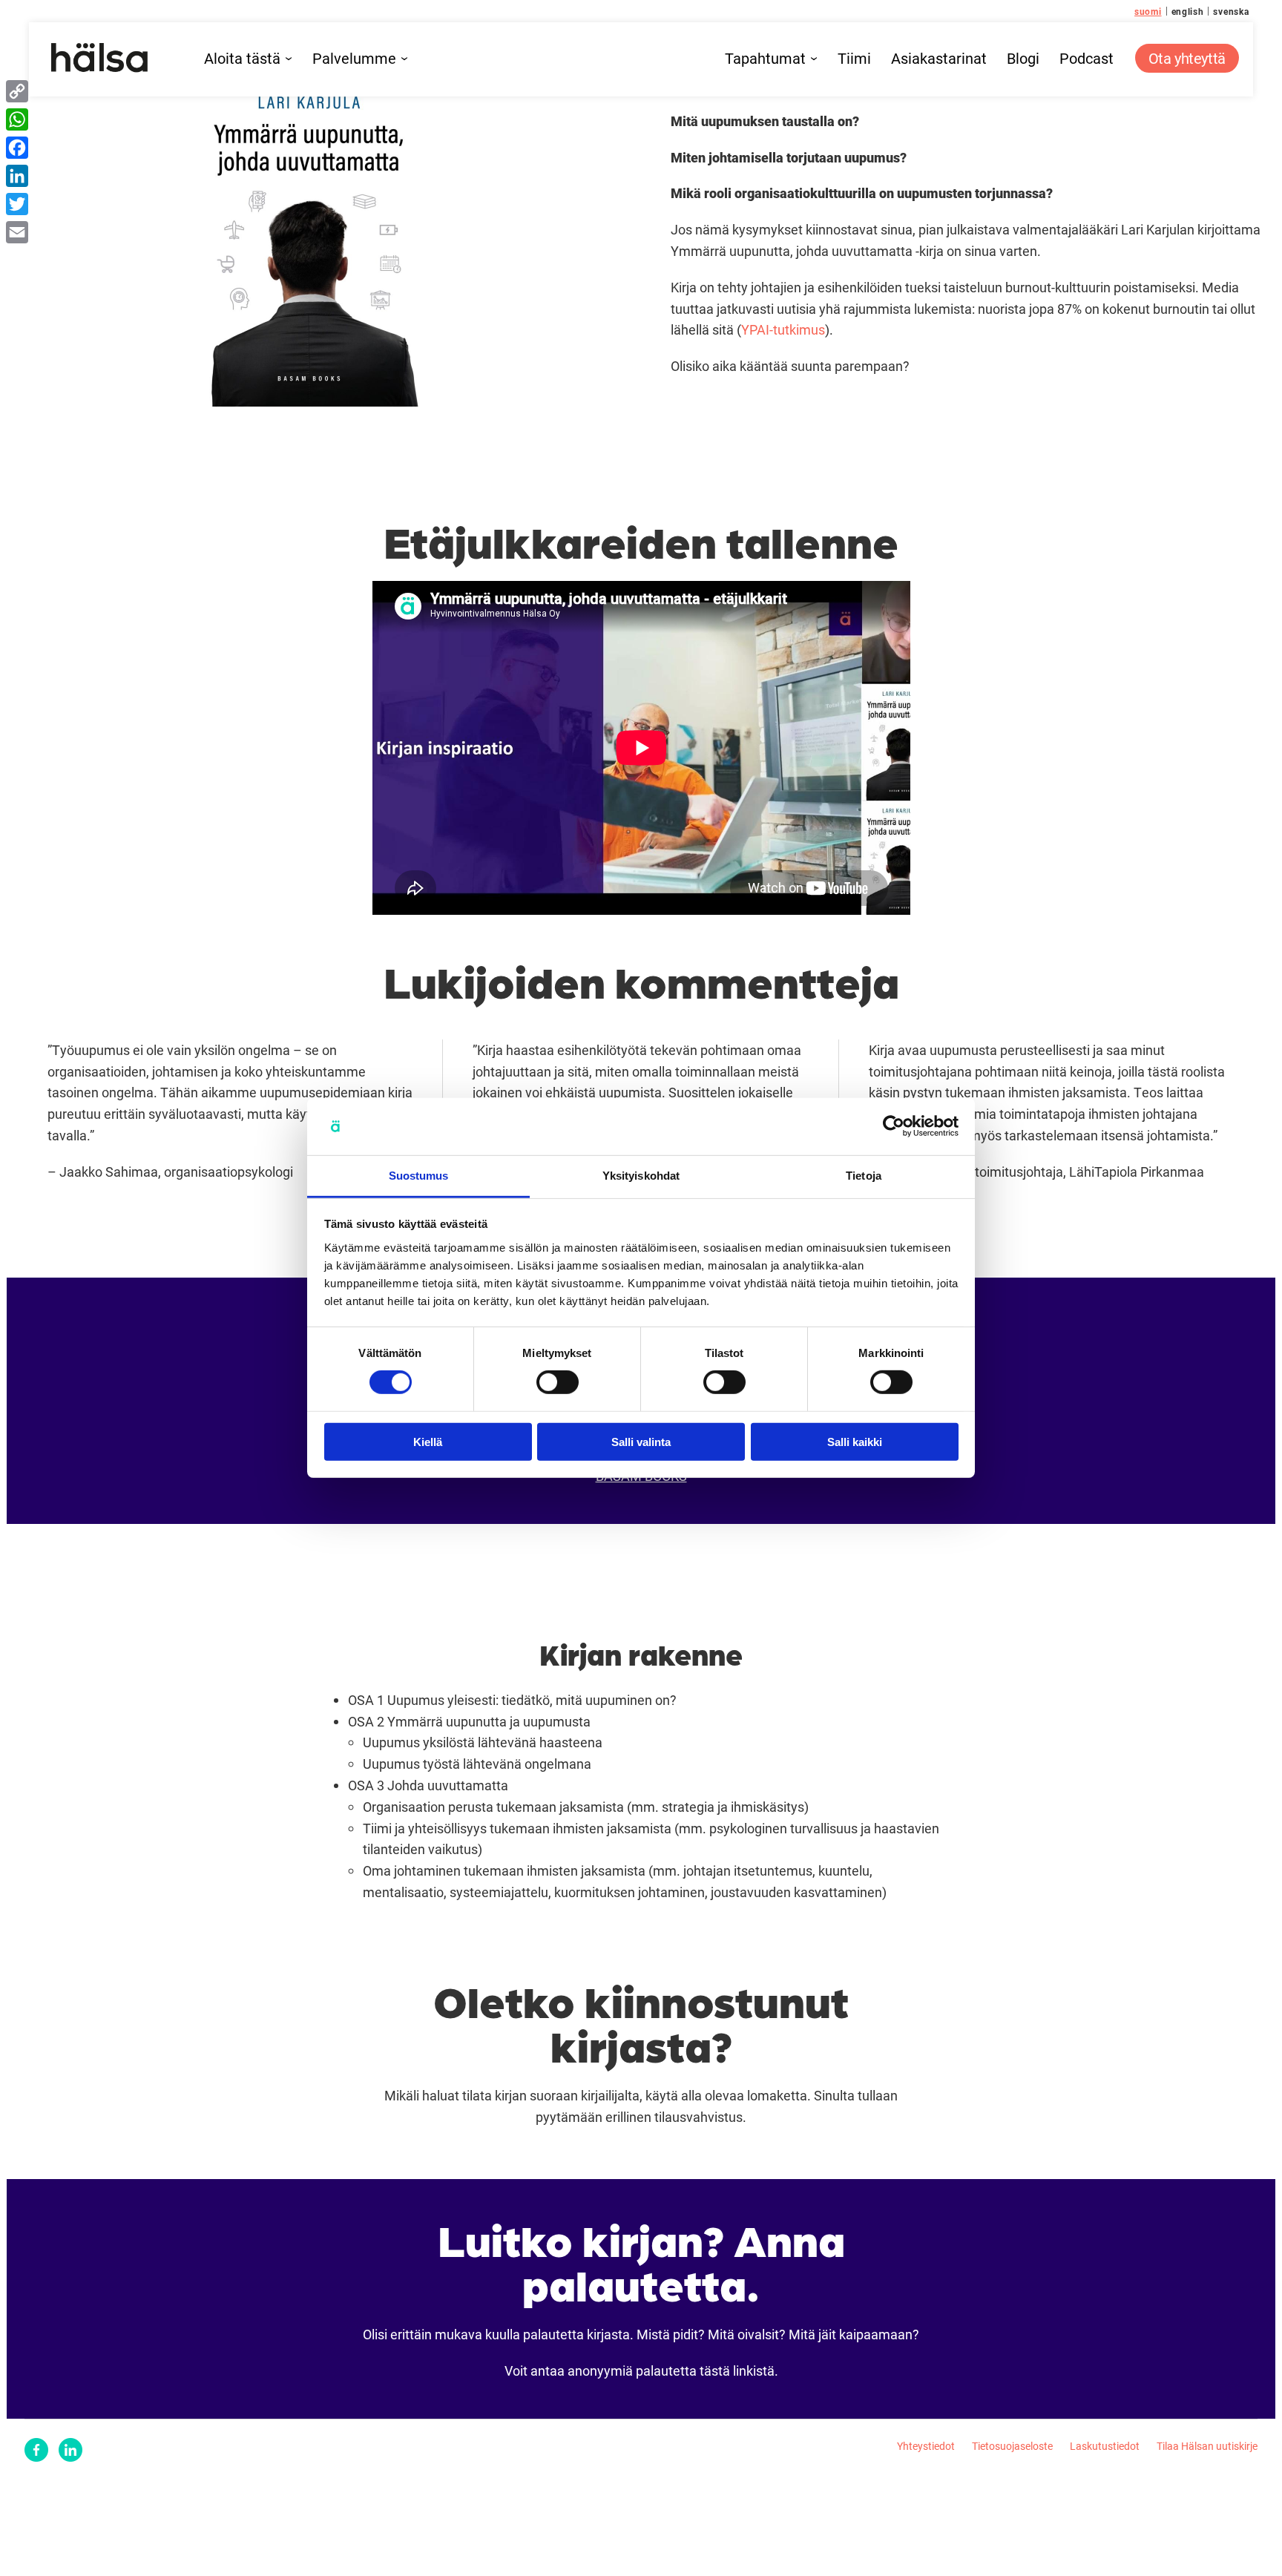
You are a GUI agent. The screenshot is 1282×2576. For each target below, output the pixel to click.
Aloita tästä (242, 59)
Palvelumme (354, 59)
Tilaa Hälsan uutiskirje (1207, 2446)
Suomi (1148, 11)
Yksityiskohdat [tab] (641, 1176)
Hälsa (100, 58)
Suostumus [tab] (419, 1176)
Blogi (1023, 59)
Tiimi (854, 59)
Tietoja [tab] (864, 1176)
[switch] (558, 1382)
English (1188, 11)
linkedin (70, 2450)
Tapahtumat (765, 59)
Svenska (1231, 11)
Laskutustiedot (1105, 2446)
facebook (36, 2450)
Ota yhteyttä (1187, 58)
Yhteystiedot (926, 2446)
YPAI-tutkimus (783, 329)
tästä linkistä (737, 2370)
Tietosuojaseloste (1012, 2446)
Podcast (1087, 59)
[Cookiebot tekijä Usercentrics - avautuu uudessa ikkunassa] (894, 1126)
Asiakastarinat (939, 59)
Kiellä (428, 1441)
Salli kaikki (855, 1441)
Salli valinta (641, 1441)
